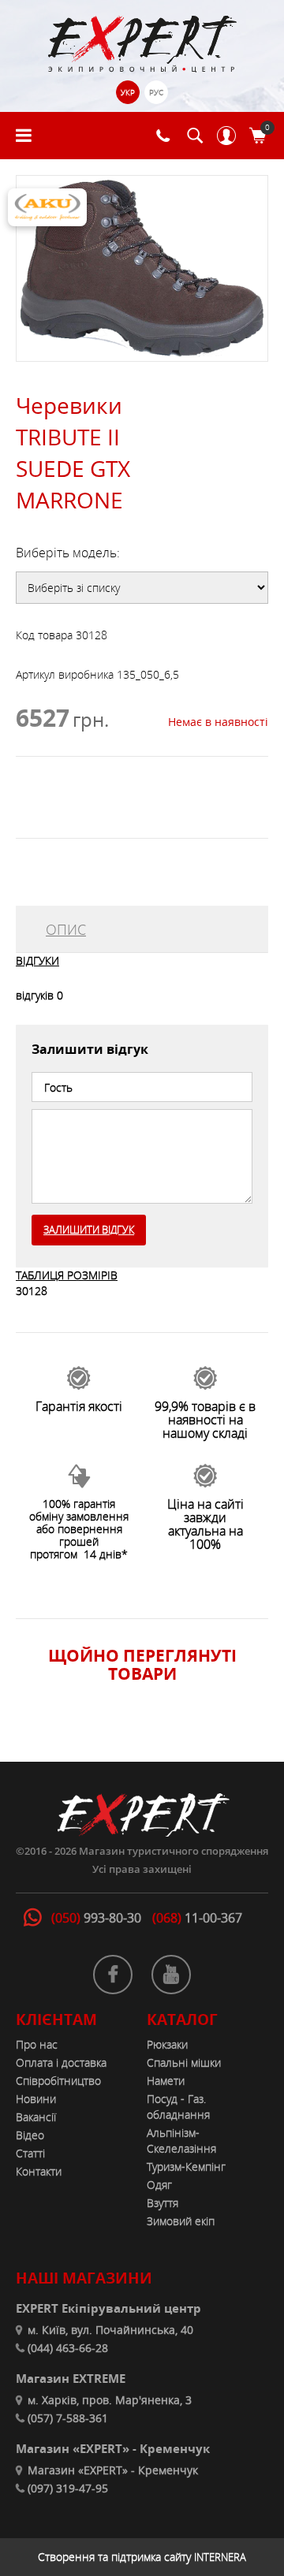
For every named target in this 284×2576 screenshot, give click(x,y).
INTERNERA (220, 2557)
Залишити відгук (89, 1230)
